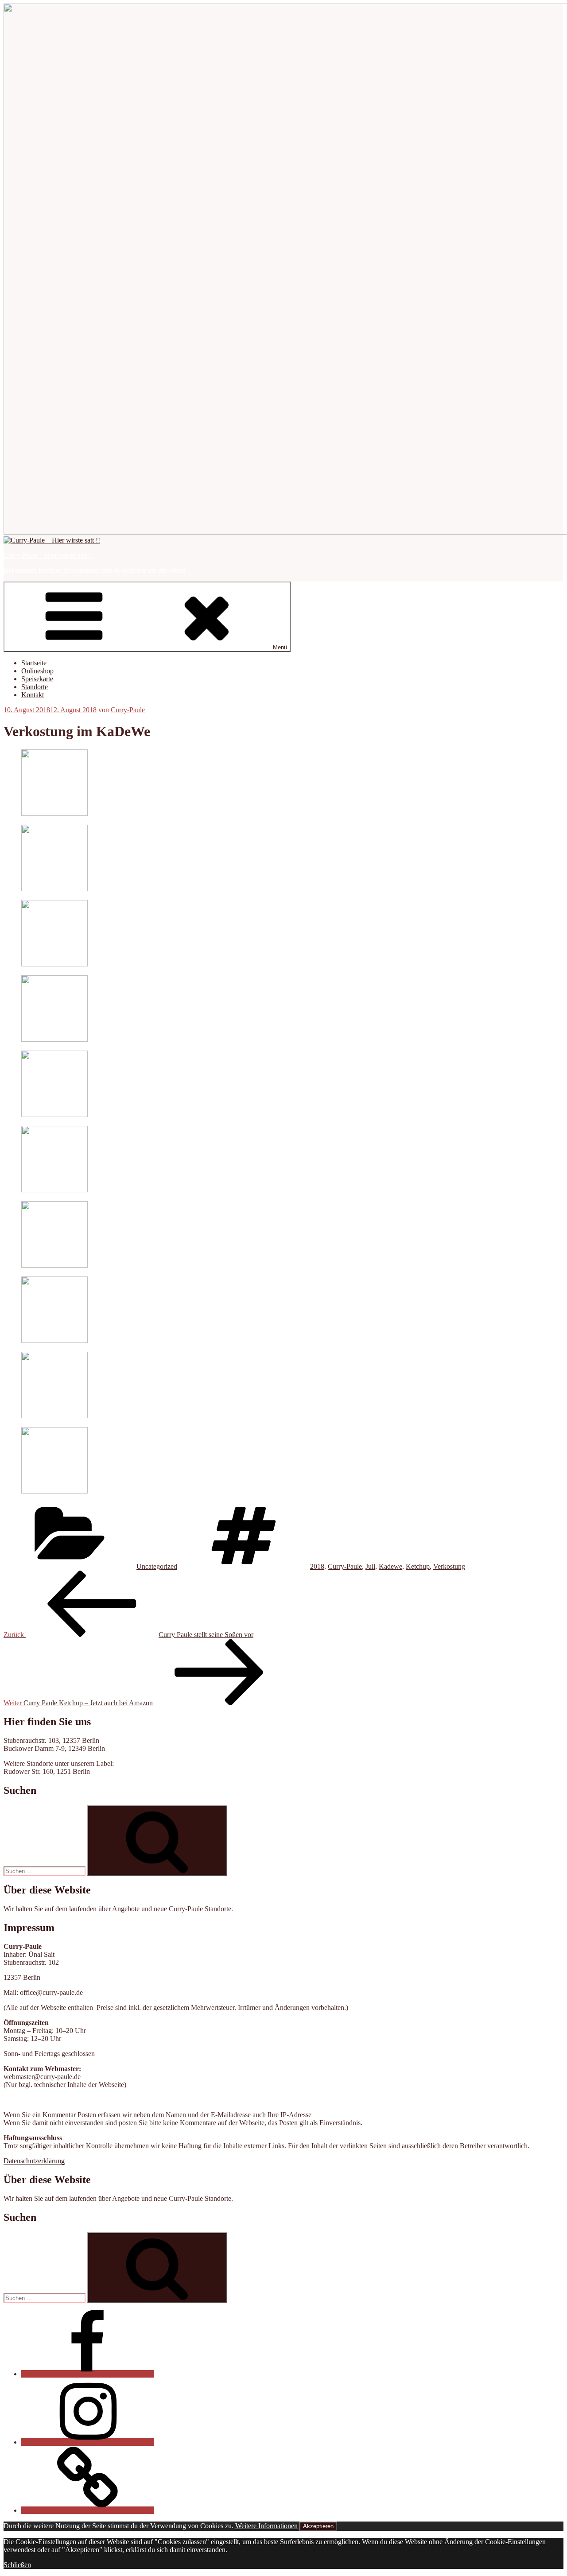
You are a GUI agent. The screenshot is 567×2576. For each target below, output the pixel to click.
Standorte (35, 687)
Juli (370, 1566)
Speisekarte (37, 679)
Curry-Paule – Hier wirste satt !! (48, 555)
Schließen (17, 2565)
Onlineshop (37, 671)
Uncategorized (157, 1566)
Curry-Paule (128, 710)
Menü (280, 647)
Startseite (34, 663)
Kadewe (390, 1566)
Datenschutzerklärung (34, 2161)
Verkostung (449, 1566)
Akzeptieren (318, 2526)
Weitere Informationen (266, 2526)
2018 (317, 1566)
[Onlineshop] (88, 2510)
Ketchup (418, 1566)
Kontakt (33, 695)
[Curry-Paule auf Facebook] (88, 2374)
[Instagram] (88, 2442)
